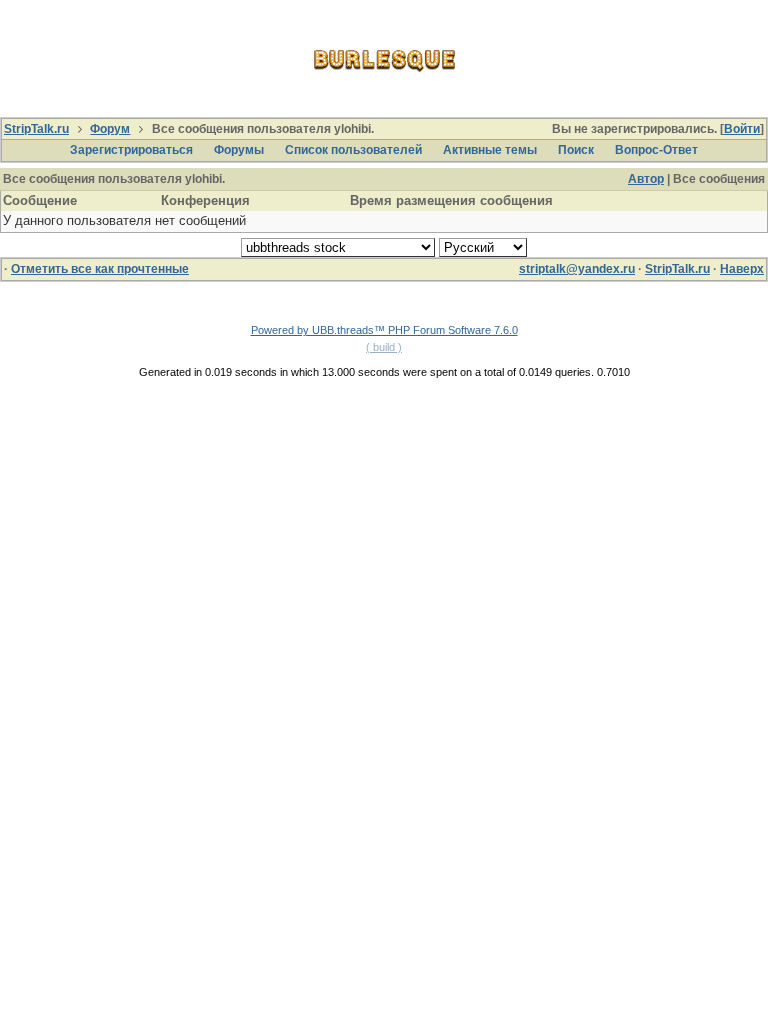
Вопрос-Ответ (656, 150)
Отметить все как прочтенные (100, 269)
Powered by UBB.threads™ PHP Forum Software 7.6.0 (384, 330)
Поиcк (576, 150)
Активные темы (490, 150)
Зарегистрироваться (131, 150)
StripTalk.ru (36, 129)
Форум (110, 129)
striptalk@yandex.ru (577, 269)
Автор (646, 179)
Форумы (239, 150)
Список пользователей (353, 150)
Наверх (742, 269)
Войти (742, 129)
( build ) (384, 347)
